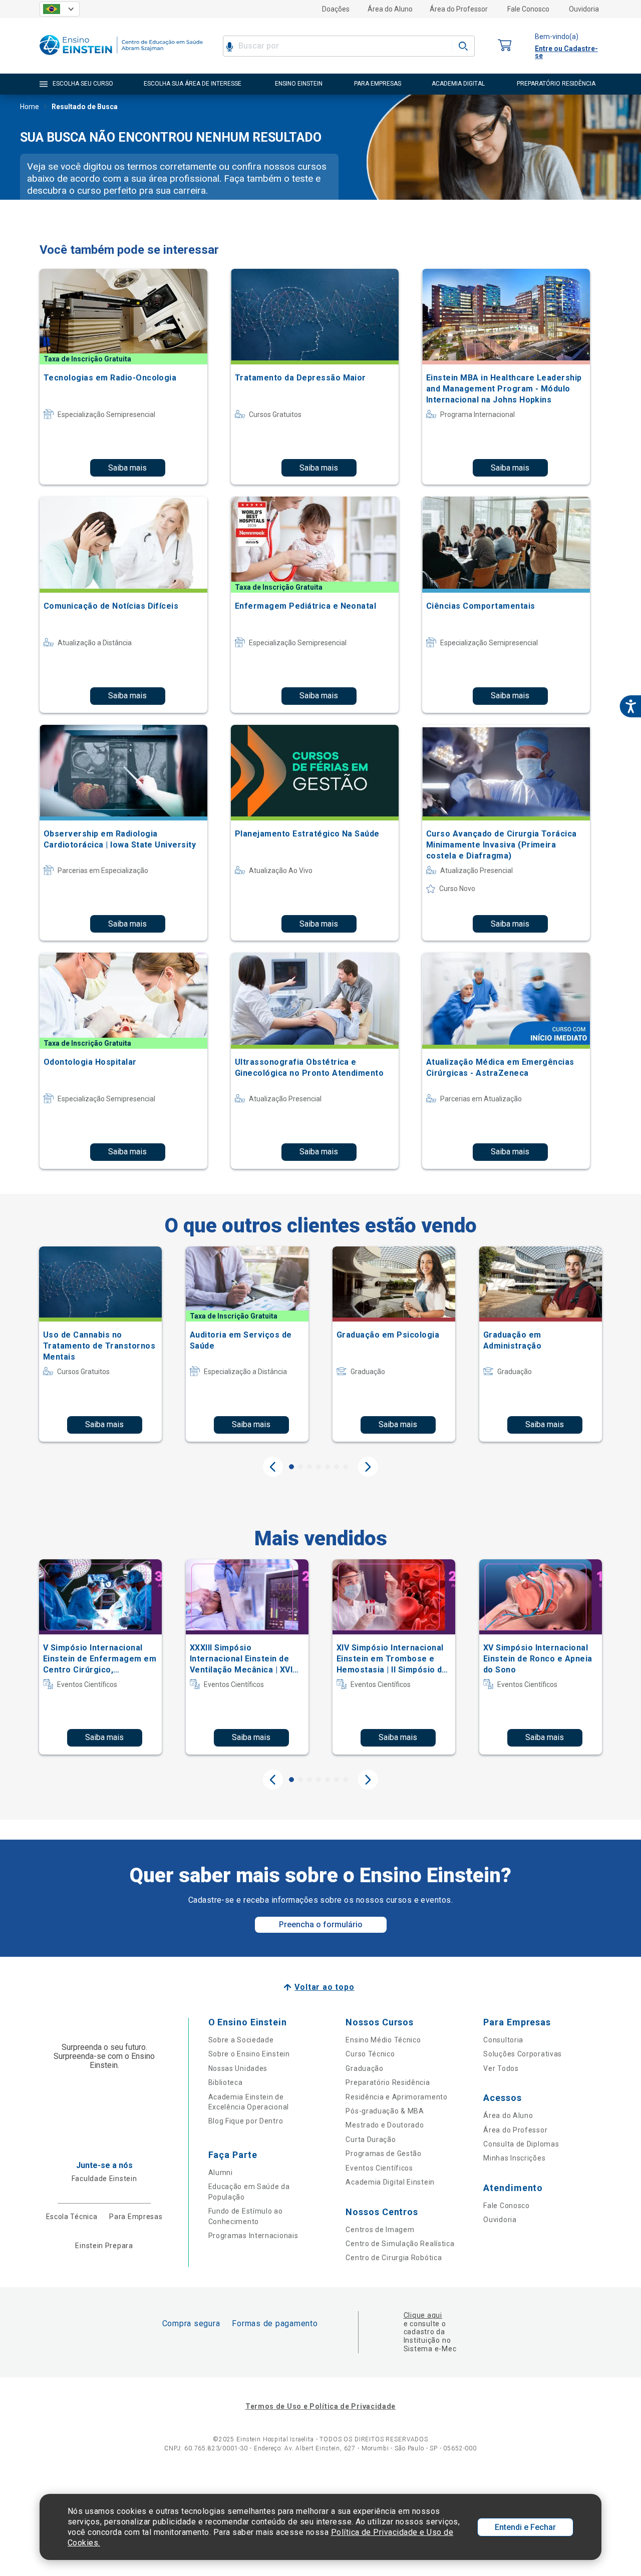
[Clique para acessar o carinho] (505, 46)
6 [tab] (337, 1467)
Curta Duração (371, 2139)
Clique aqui (423, 2315)
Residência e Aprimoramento (396, 2097)
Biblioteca (226, 2082)
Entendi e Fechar (525, 2527)
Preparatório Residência (388, 2082)
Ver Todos (501, 2068)
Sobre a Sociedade (241, 2040)
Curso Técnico (370, 2054)
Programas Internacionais (253, 2236)
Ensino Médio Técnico (383, 2040)
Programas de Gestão (383, 2154)
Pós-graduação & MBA (385, 2111)
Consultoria (503, 2040)
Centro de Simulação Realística (400, 2244)
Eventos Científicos (379, 2168)
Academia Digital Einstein (390, 2182)
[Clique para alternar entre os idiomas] (60, 9)
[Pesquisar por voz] (230, 46)
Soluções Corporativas (523, 2054)
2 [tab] (300, 1467)
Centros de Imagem (380, 2230)
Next (368, 1467)
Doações (336, 9)
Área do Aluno (390, 9)
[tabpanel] (100, 1344)
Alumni (221, 2173)
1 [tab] (291, 1467)
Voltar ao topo (324, 1987)
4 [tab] (318, 1467)
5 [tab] (328, 1467)
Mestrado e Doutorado (385, 2125)
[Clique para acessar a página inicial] (121, 57)
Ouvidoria (584, 9)
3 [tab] (309, 1467)
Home (30, 107)
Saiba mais (127, 468)
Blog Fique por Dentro (246, 2121)
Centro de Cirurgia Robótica (394, 2258)
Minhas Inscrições (514, 2158)
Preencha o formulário (321, 1924)
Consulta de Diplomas (521, 2144)
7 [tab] (346, 1467)
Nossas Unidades (238, 2068)
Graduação (364, 2068)
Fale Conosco (528, 9)
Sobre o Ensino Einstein (249, 2054)
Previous (273, 1467)
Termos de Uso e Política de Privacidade (320, 2406)
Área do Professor (459, 9)
